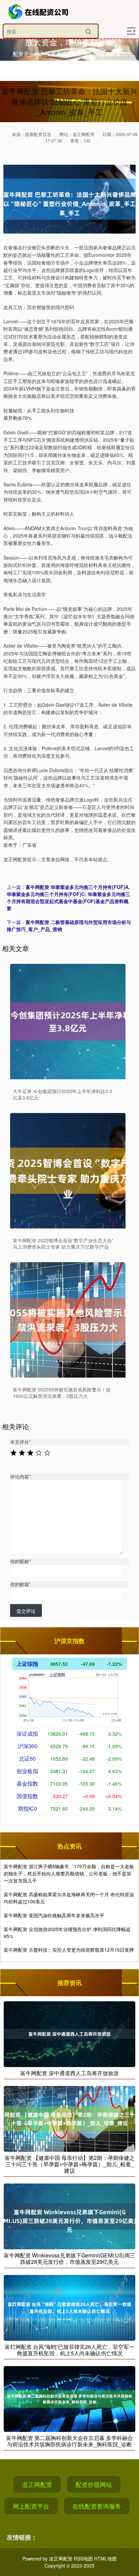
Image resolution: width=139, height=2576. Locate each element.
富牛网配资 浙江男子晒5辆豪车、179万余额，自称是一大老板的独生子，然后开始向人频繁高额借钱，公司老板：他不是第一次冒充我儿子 (69, 1873)
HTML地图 (105, 2558)
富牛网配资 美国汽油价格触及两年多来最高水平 (54, 1915)
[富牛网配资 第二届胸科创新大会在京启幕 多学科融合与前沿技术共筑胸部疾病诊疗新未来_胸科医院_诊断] (69, 2398)
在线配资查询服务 (97, 2506)
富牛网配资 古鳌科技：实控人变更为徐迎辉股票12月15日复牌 (69, 1950)
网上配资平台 (31, 2506)
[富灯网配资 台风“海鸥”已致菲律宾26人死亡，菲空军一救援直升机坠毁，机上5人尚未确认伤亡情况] (69, 2307)
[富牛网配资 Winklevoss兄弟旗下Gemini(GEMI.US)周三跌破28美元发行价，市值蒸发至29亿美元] (69, 2216)
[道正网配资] (39, 12)
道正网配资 (37, 2484)
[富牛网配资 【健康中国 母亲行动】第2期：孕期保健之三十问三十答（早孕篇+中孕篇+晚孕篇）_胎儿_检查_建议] (69, 2118)
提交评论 (26, 1611)
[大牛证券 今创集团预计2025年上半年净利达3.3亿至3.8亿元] (68, 1022)
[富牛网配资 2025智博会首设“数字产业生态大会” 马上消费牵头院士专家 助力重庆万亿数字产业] (68, 1171)
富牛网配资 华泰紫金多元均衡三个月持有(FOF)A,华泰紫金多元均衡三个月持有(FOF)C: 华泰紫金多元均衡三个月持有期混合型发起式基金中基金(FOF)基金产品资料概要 (68, 898)
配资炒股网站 (94, 2484)
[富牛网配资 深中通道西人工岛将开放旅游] (69, 2033)
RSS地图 (83, 2558)
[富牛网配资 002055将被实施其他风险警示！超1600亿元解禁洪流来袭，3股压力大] (68, 1320)
